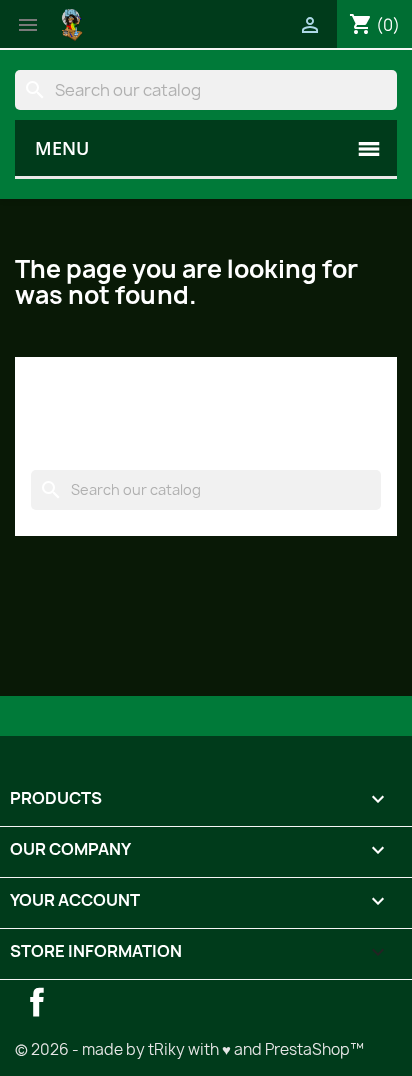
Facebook (37, 1002)
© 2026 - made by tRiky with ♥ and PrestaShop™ (189, 1049)
